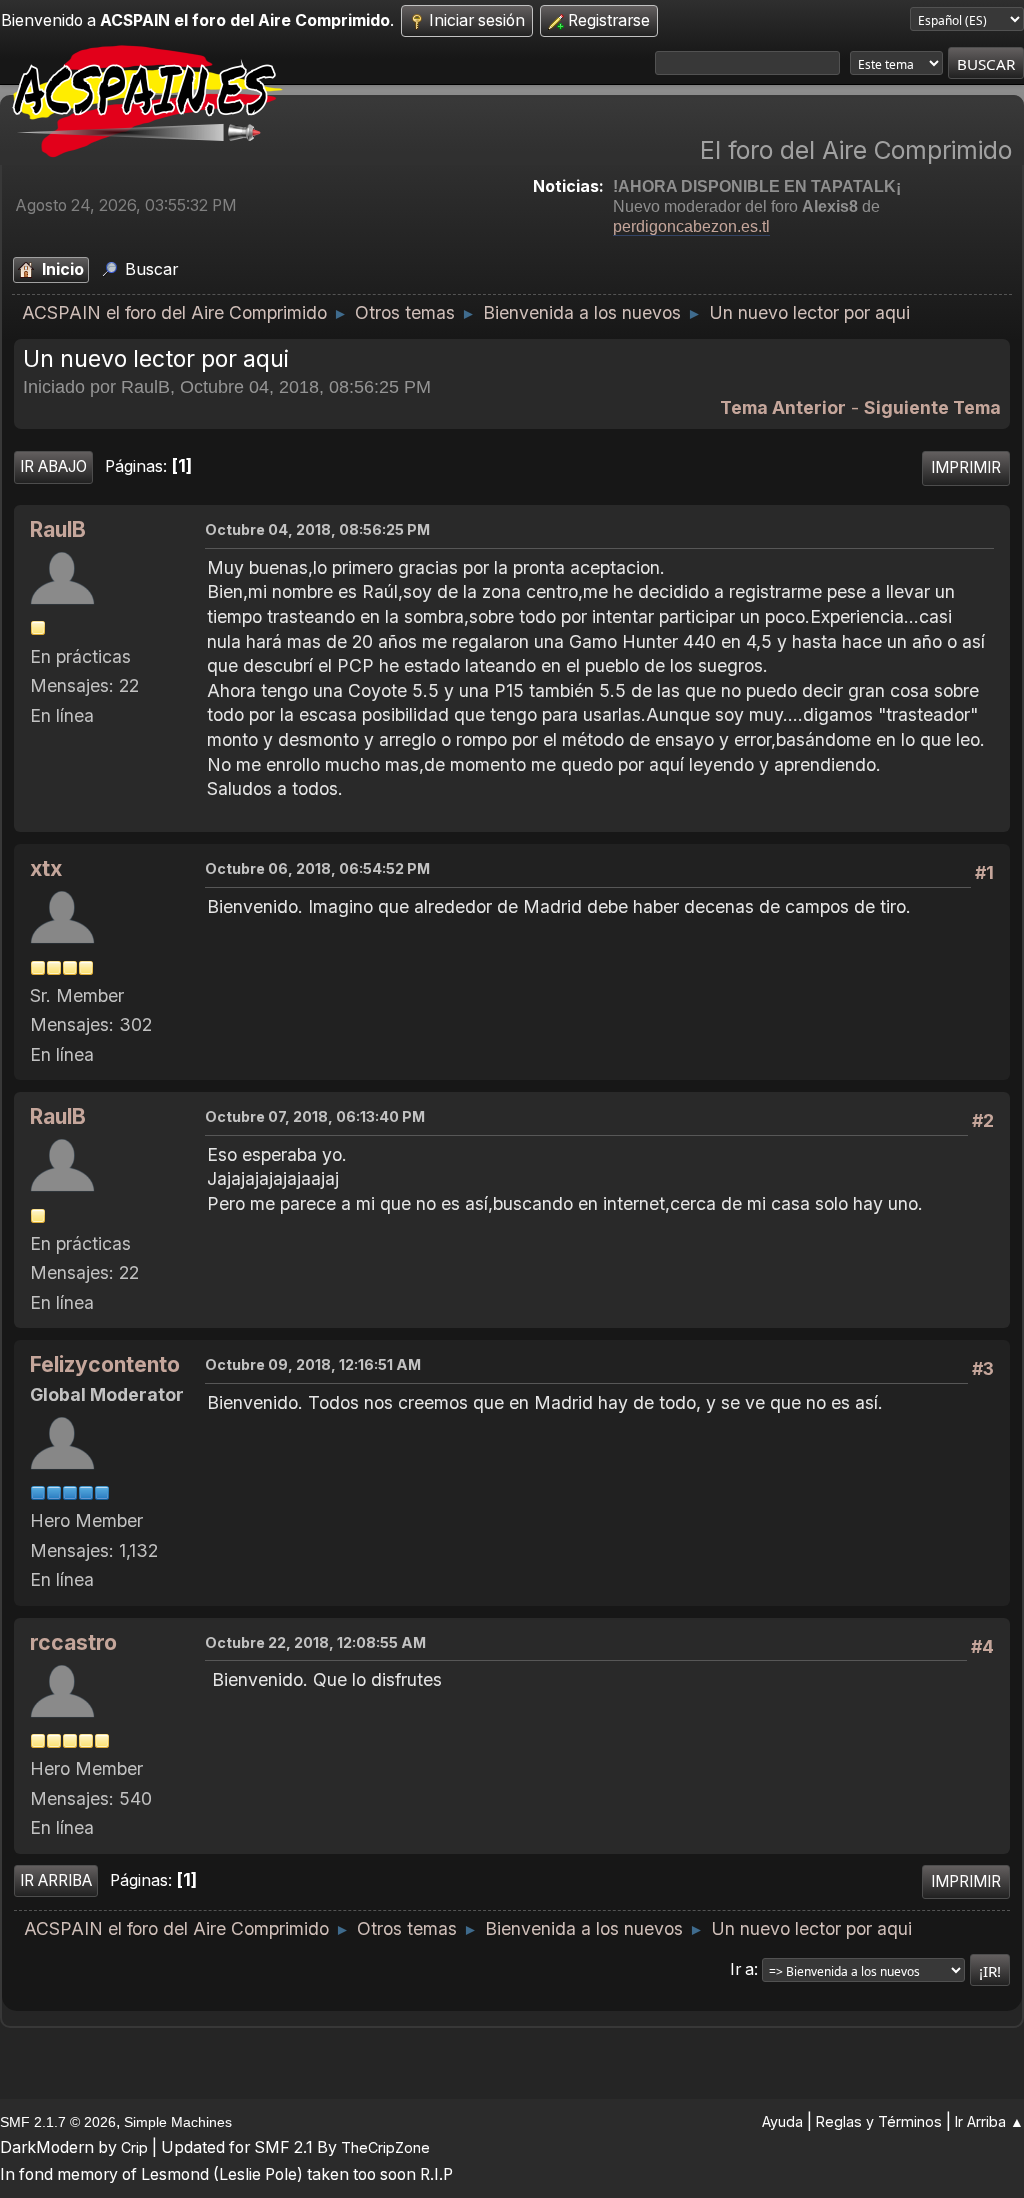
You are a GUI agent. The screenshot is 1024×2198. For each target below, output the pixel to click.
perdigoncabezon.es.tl (691, 226)
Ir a (742, 1969)
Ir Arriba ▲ (989, 2121)
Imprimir (966, 467)
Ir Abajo (53, 466)
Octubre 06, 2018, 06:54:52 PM (317, 868)
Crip (134, 2147)
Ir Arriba (56, 1880)
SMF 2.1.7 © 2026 (58, 2122)
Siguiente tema (932, 407)
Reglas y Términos (879, 2121)
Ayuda (782, 2121)
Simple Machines (178, 2122)
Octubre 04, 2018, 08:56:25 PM (317, 529)
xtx (46, 868)
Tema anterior (783, 407)
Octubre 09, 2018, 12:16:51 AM (313, 1364)
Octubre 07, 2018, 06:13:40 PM (315, 1116)
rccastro (73, 1642)
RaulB (58, 529)
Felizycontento (105, 1364)
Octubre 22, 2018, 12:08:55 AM (315, 1642)
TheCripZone (385, 2147)
